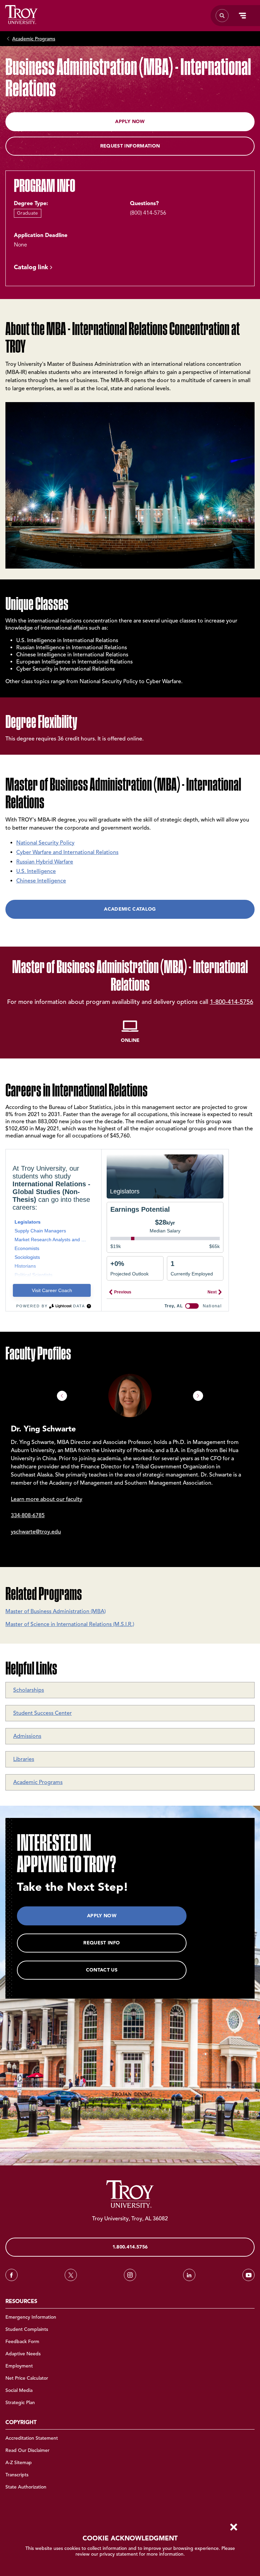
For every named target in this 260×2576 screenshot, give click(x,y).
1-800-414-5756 (232, 1002)
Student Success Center (42, 1713)
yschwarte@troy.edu (36, 1532)
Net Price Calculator (27, 2378)
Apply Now (130, 122)
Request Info (102, 1943)
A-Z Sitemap (19, 2463)
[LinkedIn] (189, 2275)
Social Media (19, 2390)
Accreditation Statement (32, 2438)
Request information (130, 146)
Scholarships (29, 1690)
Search (21, 15)
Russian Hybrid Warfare (45, 862)
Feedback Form (22, 2342)
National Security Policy (45, 843)
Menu (242, 16)
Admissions (27, 1736)
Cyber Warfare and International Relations (67, 852)
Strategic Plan (20, 2403)
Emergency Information (31, 2317)
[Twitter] (71, 2275)
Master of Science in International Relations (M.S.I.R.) (70, 1624)
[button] (62, 1396)
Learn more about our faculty (47, 1499)
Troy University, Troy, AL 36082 (130, 2219)
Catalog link (31, 267)
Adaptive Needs (23, 2354)
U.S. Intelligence (36, 871)
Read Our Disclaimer (27, 2450)
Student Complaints (27, 2329)
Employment (19, 2366)
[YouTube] (248, 2275)
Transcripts (17, 2475)
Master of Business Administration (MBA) (56, 1611)
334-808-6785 (28, 1515)
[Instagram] (130, 2275)
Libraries (24, 1759)
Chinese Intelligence (41, 881)
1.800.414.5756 (130, 2247)
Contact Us (102, 1970)
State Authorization (26, 2487)
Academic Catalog (130, 909)
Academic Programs (34, 39)
